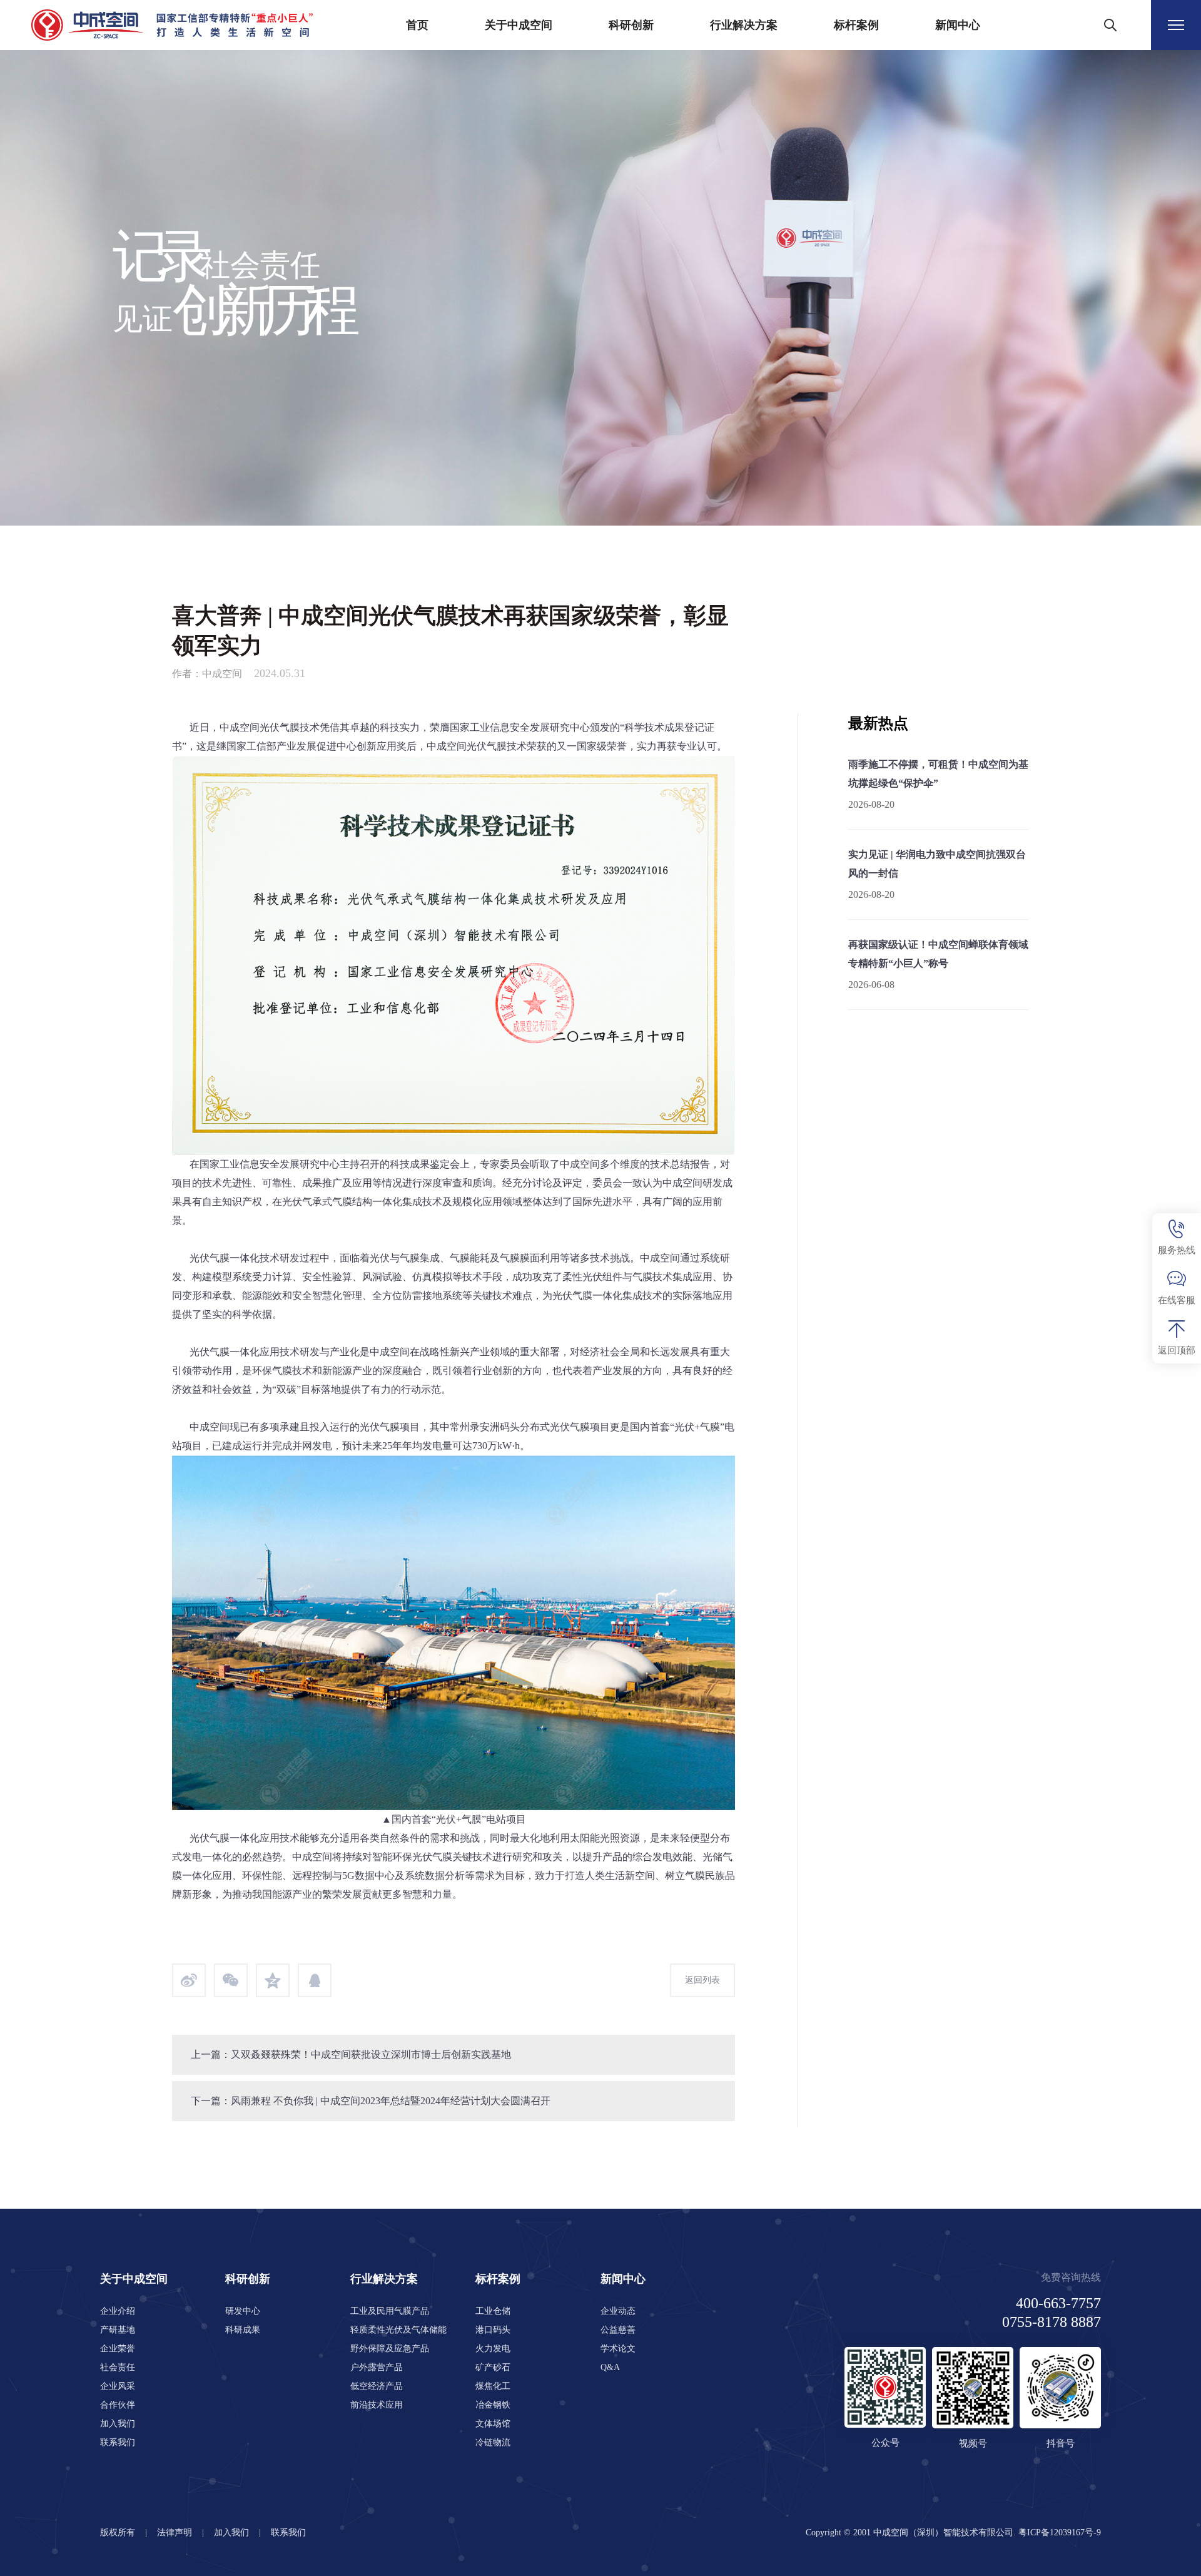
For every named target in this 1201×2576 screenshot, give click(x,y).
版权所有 (118, 2533)
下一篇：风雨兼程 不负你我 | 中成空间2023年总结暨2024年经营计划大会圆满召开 (371, 2101)
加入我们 (231, 2533)
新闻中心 (958, 25)
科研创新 (631, 25)
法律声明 (175, 2533)
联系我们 (288, 2533)
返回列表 (702, 1980)
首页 (417, 25)
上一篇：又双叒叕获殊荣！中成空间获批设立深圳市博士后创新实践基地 (351, 2054)
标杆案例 (856, 25)
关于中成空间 (519, 25)
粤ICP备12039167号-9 (1060, 2533)
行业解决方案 (744, 25)
